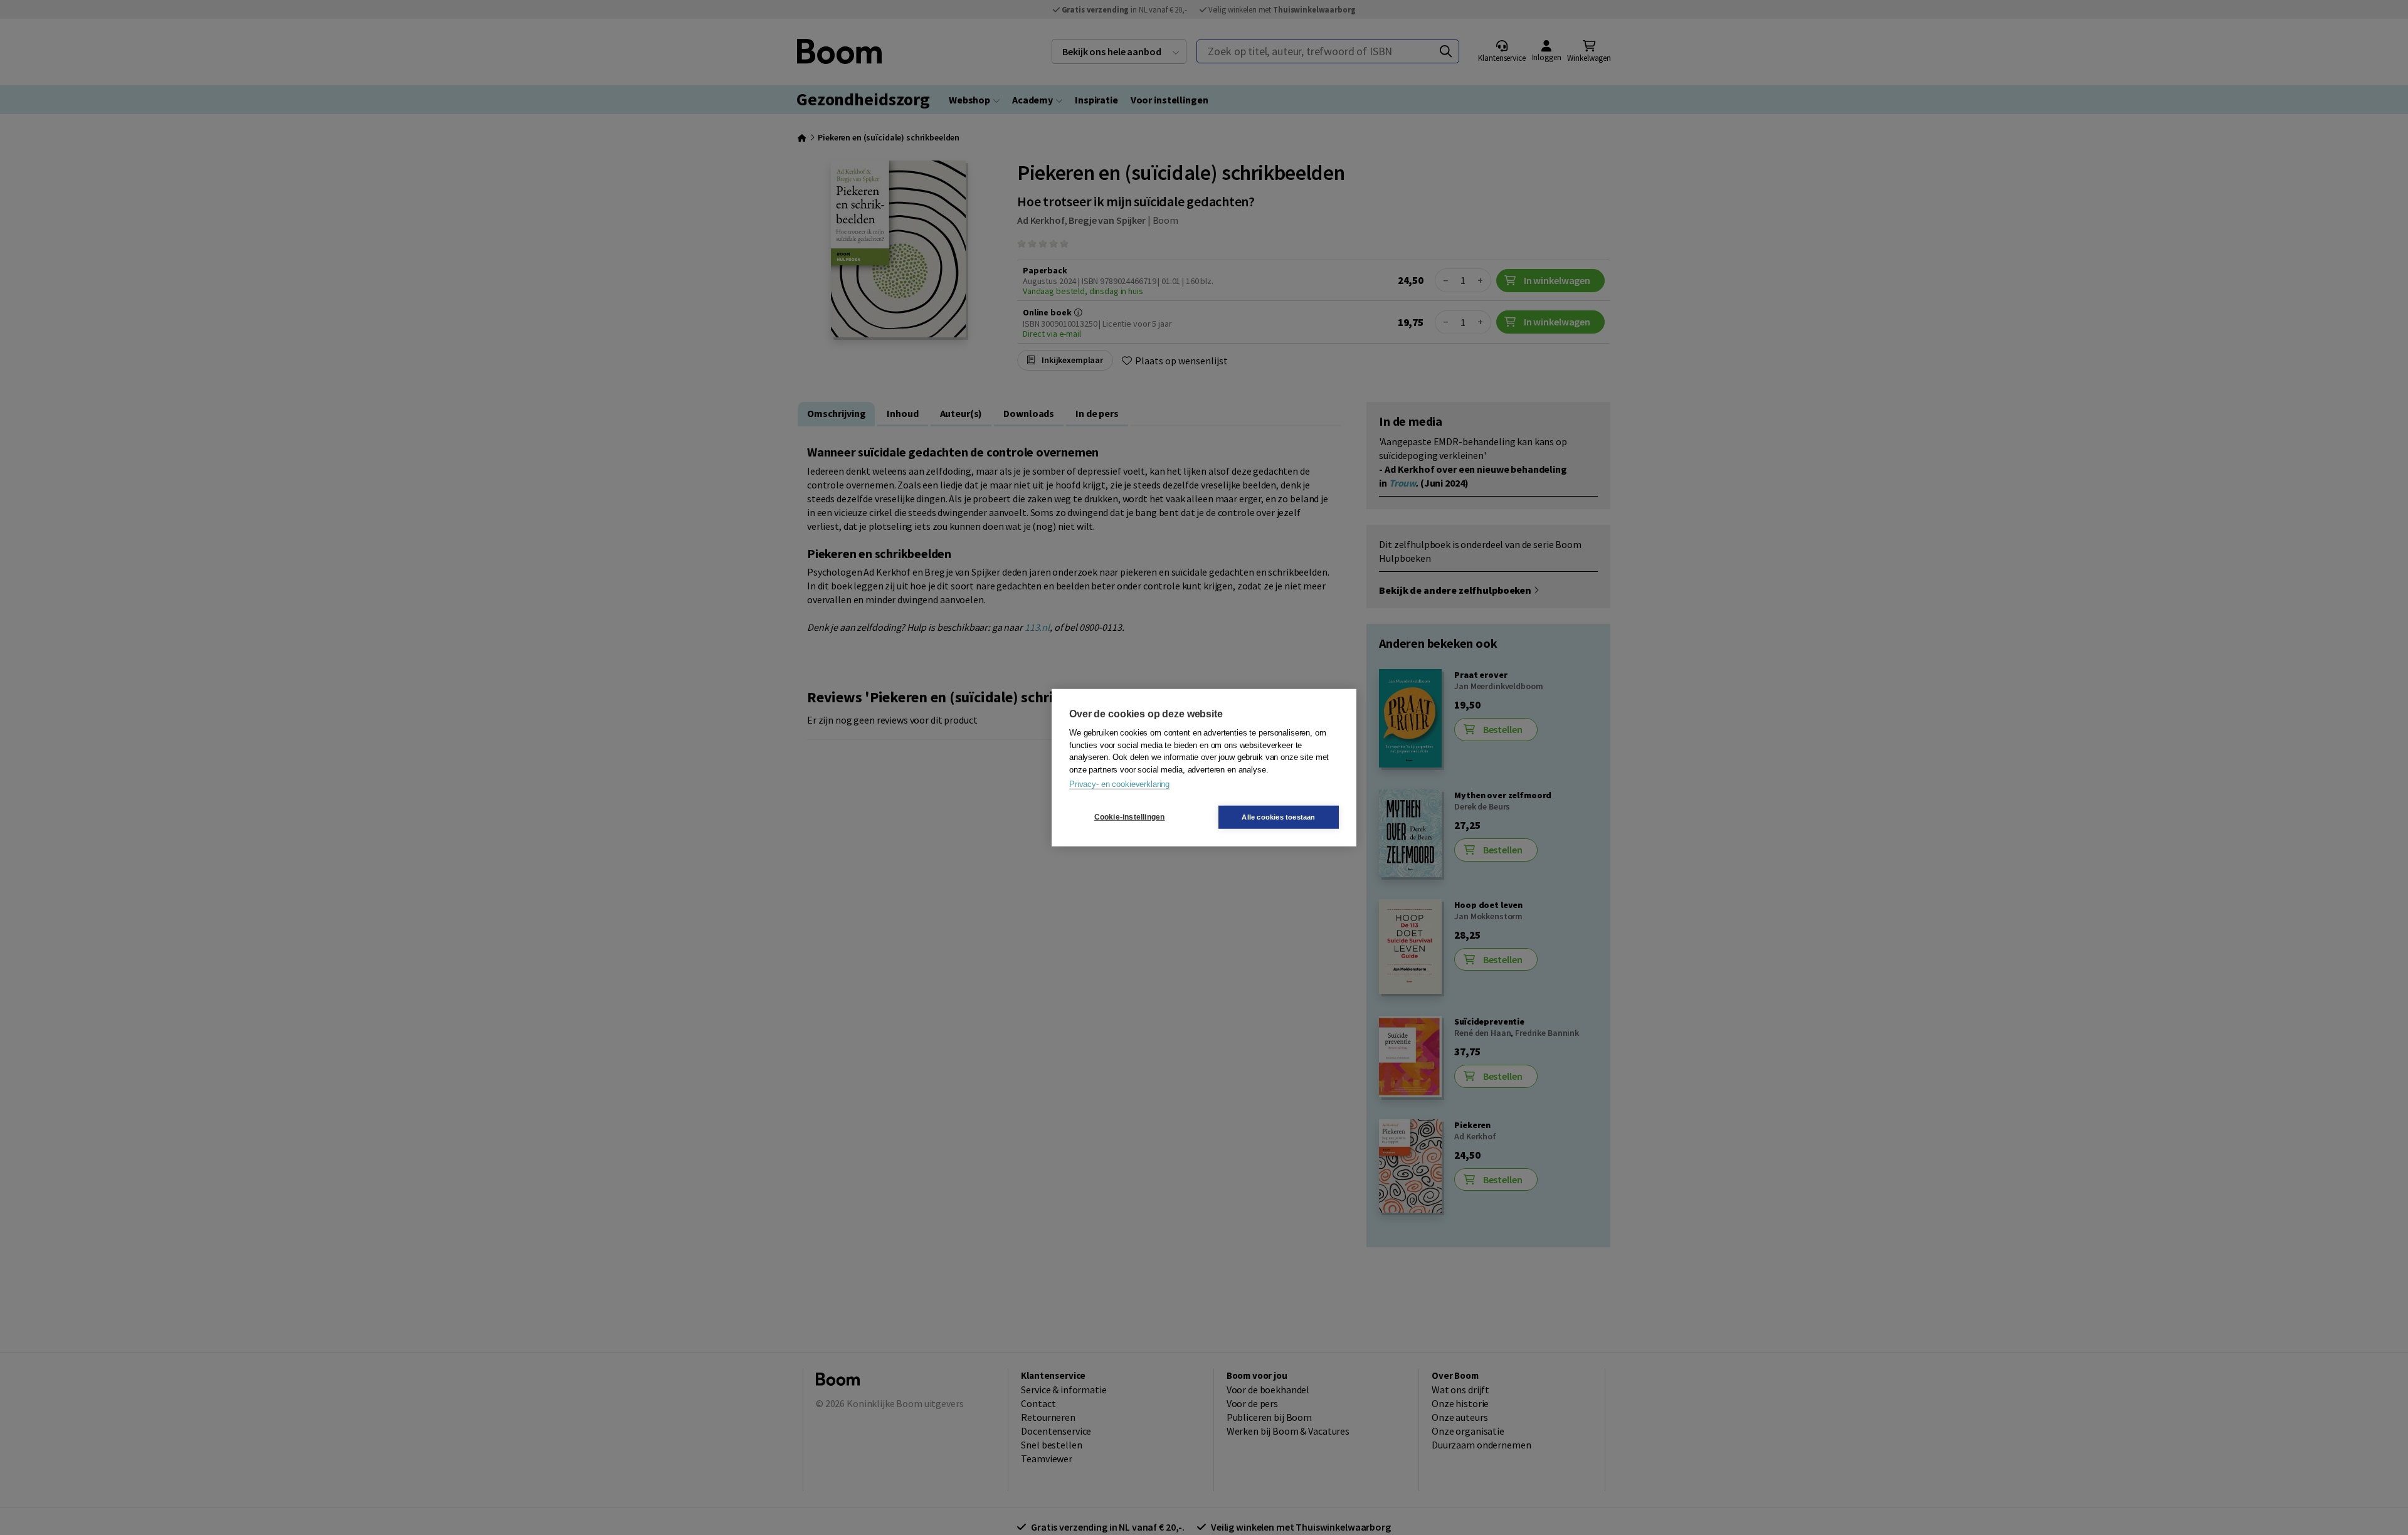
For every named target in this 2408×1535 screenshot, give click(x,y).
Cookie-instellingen (1130, 817)
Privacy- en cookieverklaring (1119, 784)
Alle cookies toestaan (1278, 816)
